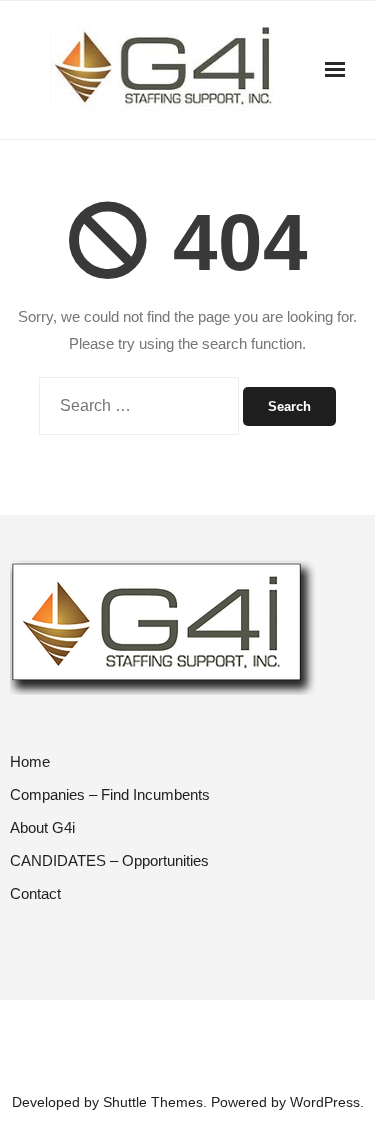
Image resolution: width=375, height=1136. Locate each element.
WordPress (325, 1102)
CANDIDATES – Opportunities (109, 860)
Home (30, 761)
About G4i (42, 827)
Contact (35, 893)
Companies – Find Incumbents (110, 794)
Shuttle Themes (153, 1102)
